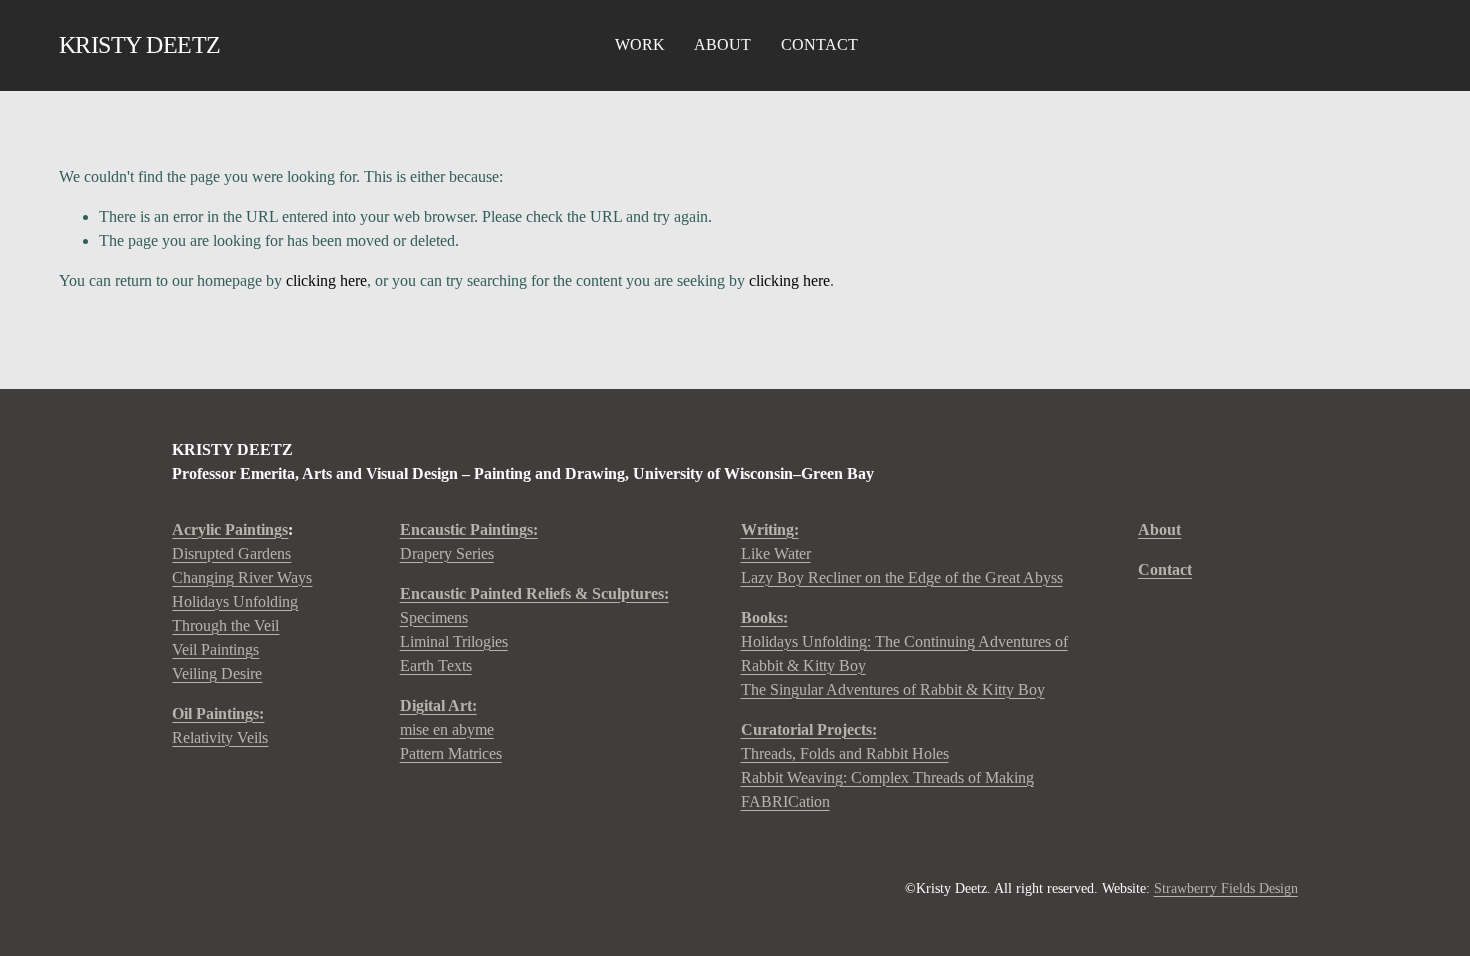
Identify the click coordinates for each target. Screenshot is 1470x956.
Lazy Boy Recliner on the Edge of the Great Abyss (902, 577)
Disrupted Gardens (231, 553)
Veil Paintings (215, 649)
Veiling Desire (217, 673)
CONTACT (819, 44)
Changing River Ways (242, 577)
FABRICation (785, 801)
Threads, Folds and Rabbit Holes (845, 753)
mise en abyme (447, 729)
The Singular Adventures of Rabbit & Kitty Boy (893, 689)
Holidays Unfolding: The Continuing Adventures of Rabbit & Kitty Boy (904, 653)
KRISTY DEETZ (140, 44)
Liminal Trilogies (454, 641)
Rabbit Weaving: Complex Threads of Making (887, 777)
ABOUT (722, 44)
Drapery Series (469, 541)
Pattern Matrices (451, 753)
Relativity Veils (220, 725)
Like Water (776, 553)
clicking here (326, 280)
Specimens (434, 617)
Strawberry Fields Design (1226, 888)
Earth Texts (436, 665)
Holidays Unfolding (235, 601)
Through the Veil (225, 625)
